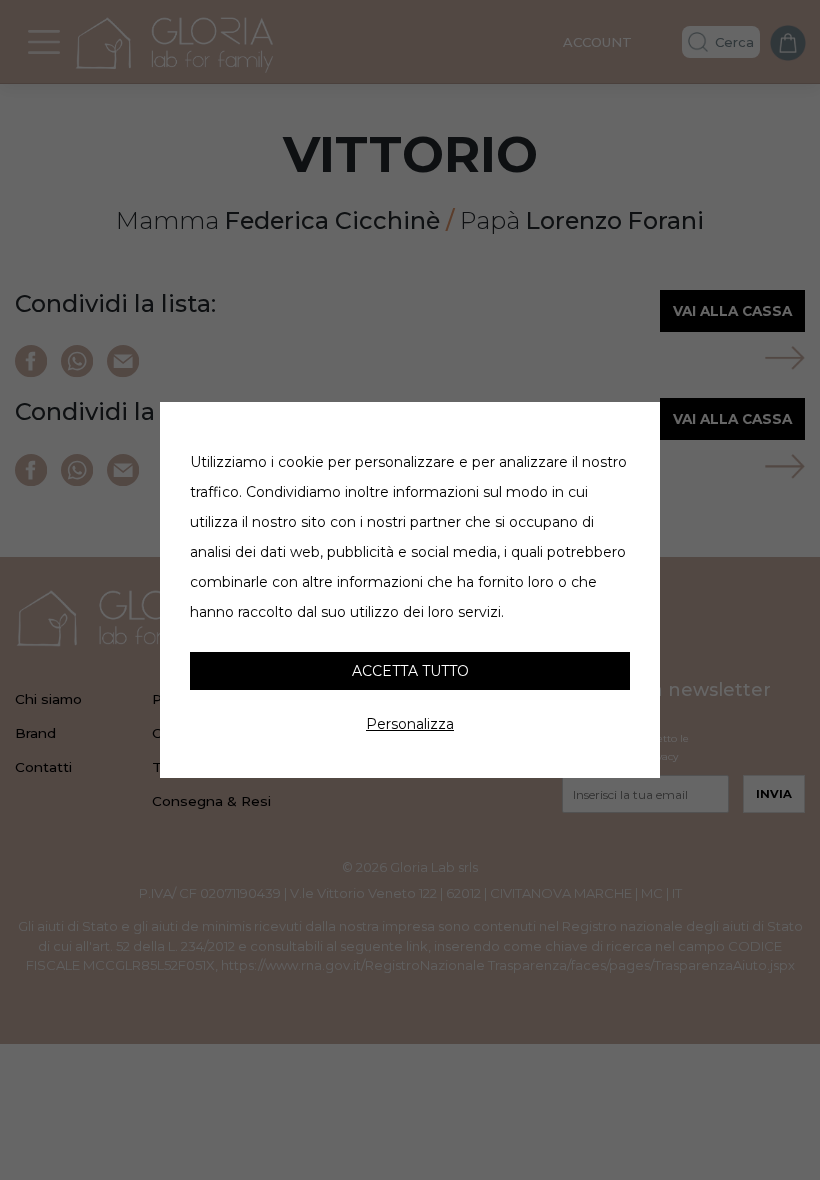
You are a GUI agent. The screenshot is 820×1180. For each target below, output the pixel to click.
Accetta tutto (410, 671)
